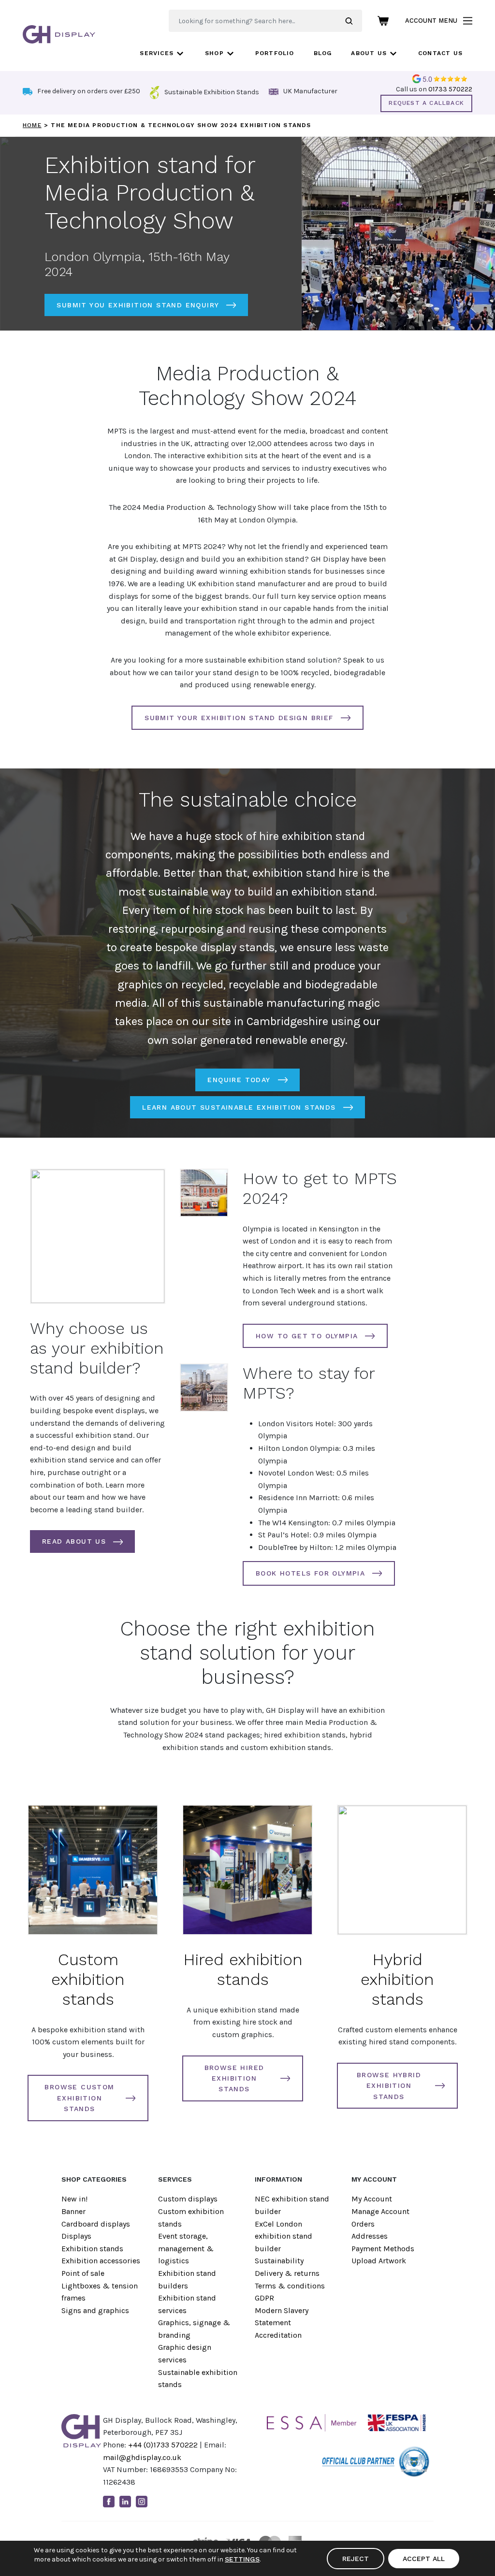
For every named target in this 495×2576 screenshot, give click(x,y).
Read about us (74, 1541)
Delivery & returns (287, 2273)
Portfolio (275, 53)
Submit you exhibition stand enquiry (138, 305)
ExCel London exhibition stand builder (284, 2236)
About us (369, 53)
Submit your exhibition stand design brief (239, 718)
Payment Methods (383, 2249)
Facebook (109, 2502)
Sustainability (279, 2261)
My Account (372, 2199)
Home (32, 125)
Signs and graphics (95, 2310)
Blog (323, 53)
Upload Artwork (379, 2261)
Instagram (142, 2502)
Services (157, 53)
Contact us (440, 53)
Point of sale (83, 2273)
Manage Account (380, 2211)
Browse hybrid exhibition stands (389, 2086)
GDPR (264, 2298)
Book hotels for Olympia (310, 1573)
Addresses (370, 2236)
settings (242, 2559)
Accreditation (278, 2335)
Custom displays (188, 2199)
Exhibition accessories (101, 2261)
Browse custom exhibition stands (79, 2098)
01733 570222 (450, 89)
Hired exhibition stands (243, 1969)
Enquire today (239, 1080)
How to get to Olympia (307, 1336)
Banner (73, 2211)
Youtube (158, 2502)
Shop (214, 53)
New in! (74, 2199)
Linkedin (125, 2502)
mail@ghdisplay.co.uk (142, 2457)
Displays (76, 2236)
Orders (363, 2224)
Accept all (424, 2559)
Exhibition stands (92, 2249)
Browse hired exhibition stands (234, 2078)
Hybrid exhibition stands (397, 1979)
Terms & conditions (290, 2286)
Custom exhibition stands (88, 1979)
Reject (356, 2559)
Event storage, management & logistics (186, 2248)
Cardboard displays (96, 2224)
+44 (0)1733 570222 (163, 2445)
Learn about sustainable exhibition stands (239, 1107)
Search (354, 21)
